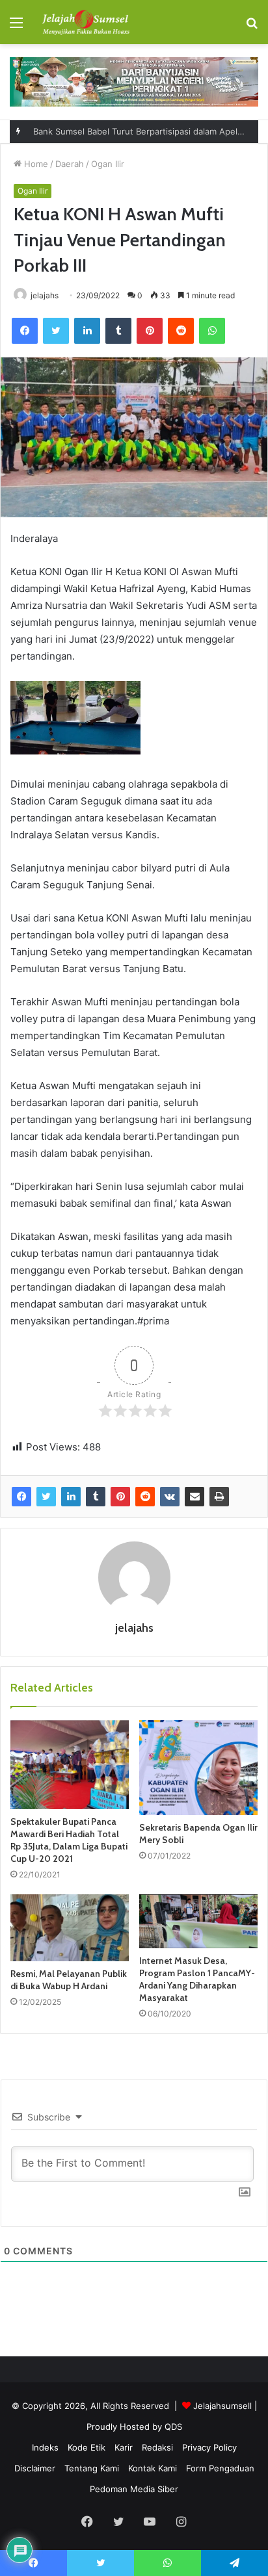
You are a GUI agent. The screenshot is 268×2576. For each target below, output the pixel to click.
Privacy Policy (209, 2447)
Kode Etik (87, 2447)
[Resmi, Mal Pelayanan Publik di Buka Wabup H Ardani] (70, 1928)
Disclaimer (35, 2468)
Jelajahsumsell (222, 2406)
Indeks (45, 2447)
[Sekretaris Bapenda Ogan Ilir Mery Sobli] (198, 1768)
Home (35, 164)
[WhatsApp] (212, 331)
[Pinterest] (150, 331)
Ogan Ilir (108, 164)
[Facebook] (25, 331)
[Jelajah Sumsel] (85, 22)
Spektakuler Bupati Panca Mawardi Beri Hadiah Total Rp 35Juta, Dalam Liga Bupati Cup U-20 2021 (69, 1840)
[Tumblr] (118, 331)
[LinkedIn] (87, 331)
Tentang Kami (92, 2468)
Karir (124, 2447)
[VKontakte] (170, 1497)
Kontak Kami (153, 2468)
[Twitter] (56, 331)
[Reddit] (181, 331)
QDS (173, 2427)
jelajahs (45, 295)
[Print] (219, 1497)
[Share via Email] (194, 1497)
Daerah (70, 164)
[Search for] (252, 27)
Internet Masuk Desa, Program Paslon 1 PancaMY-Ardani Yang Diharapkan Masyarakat (197, 1979)
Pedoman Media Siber (134, 2489)
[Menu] (16, 27)
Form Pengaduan (220, 2468)
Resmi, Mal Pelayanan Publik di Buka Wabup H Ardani (69, 1980)
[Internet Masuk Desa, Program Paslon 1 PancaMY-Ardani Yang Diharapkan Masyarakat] (198, 1921)
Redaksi (157, 2447)
